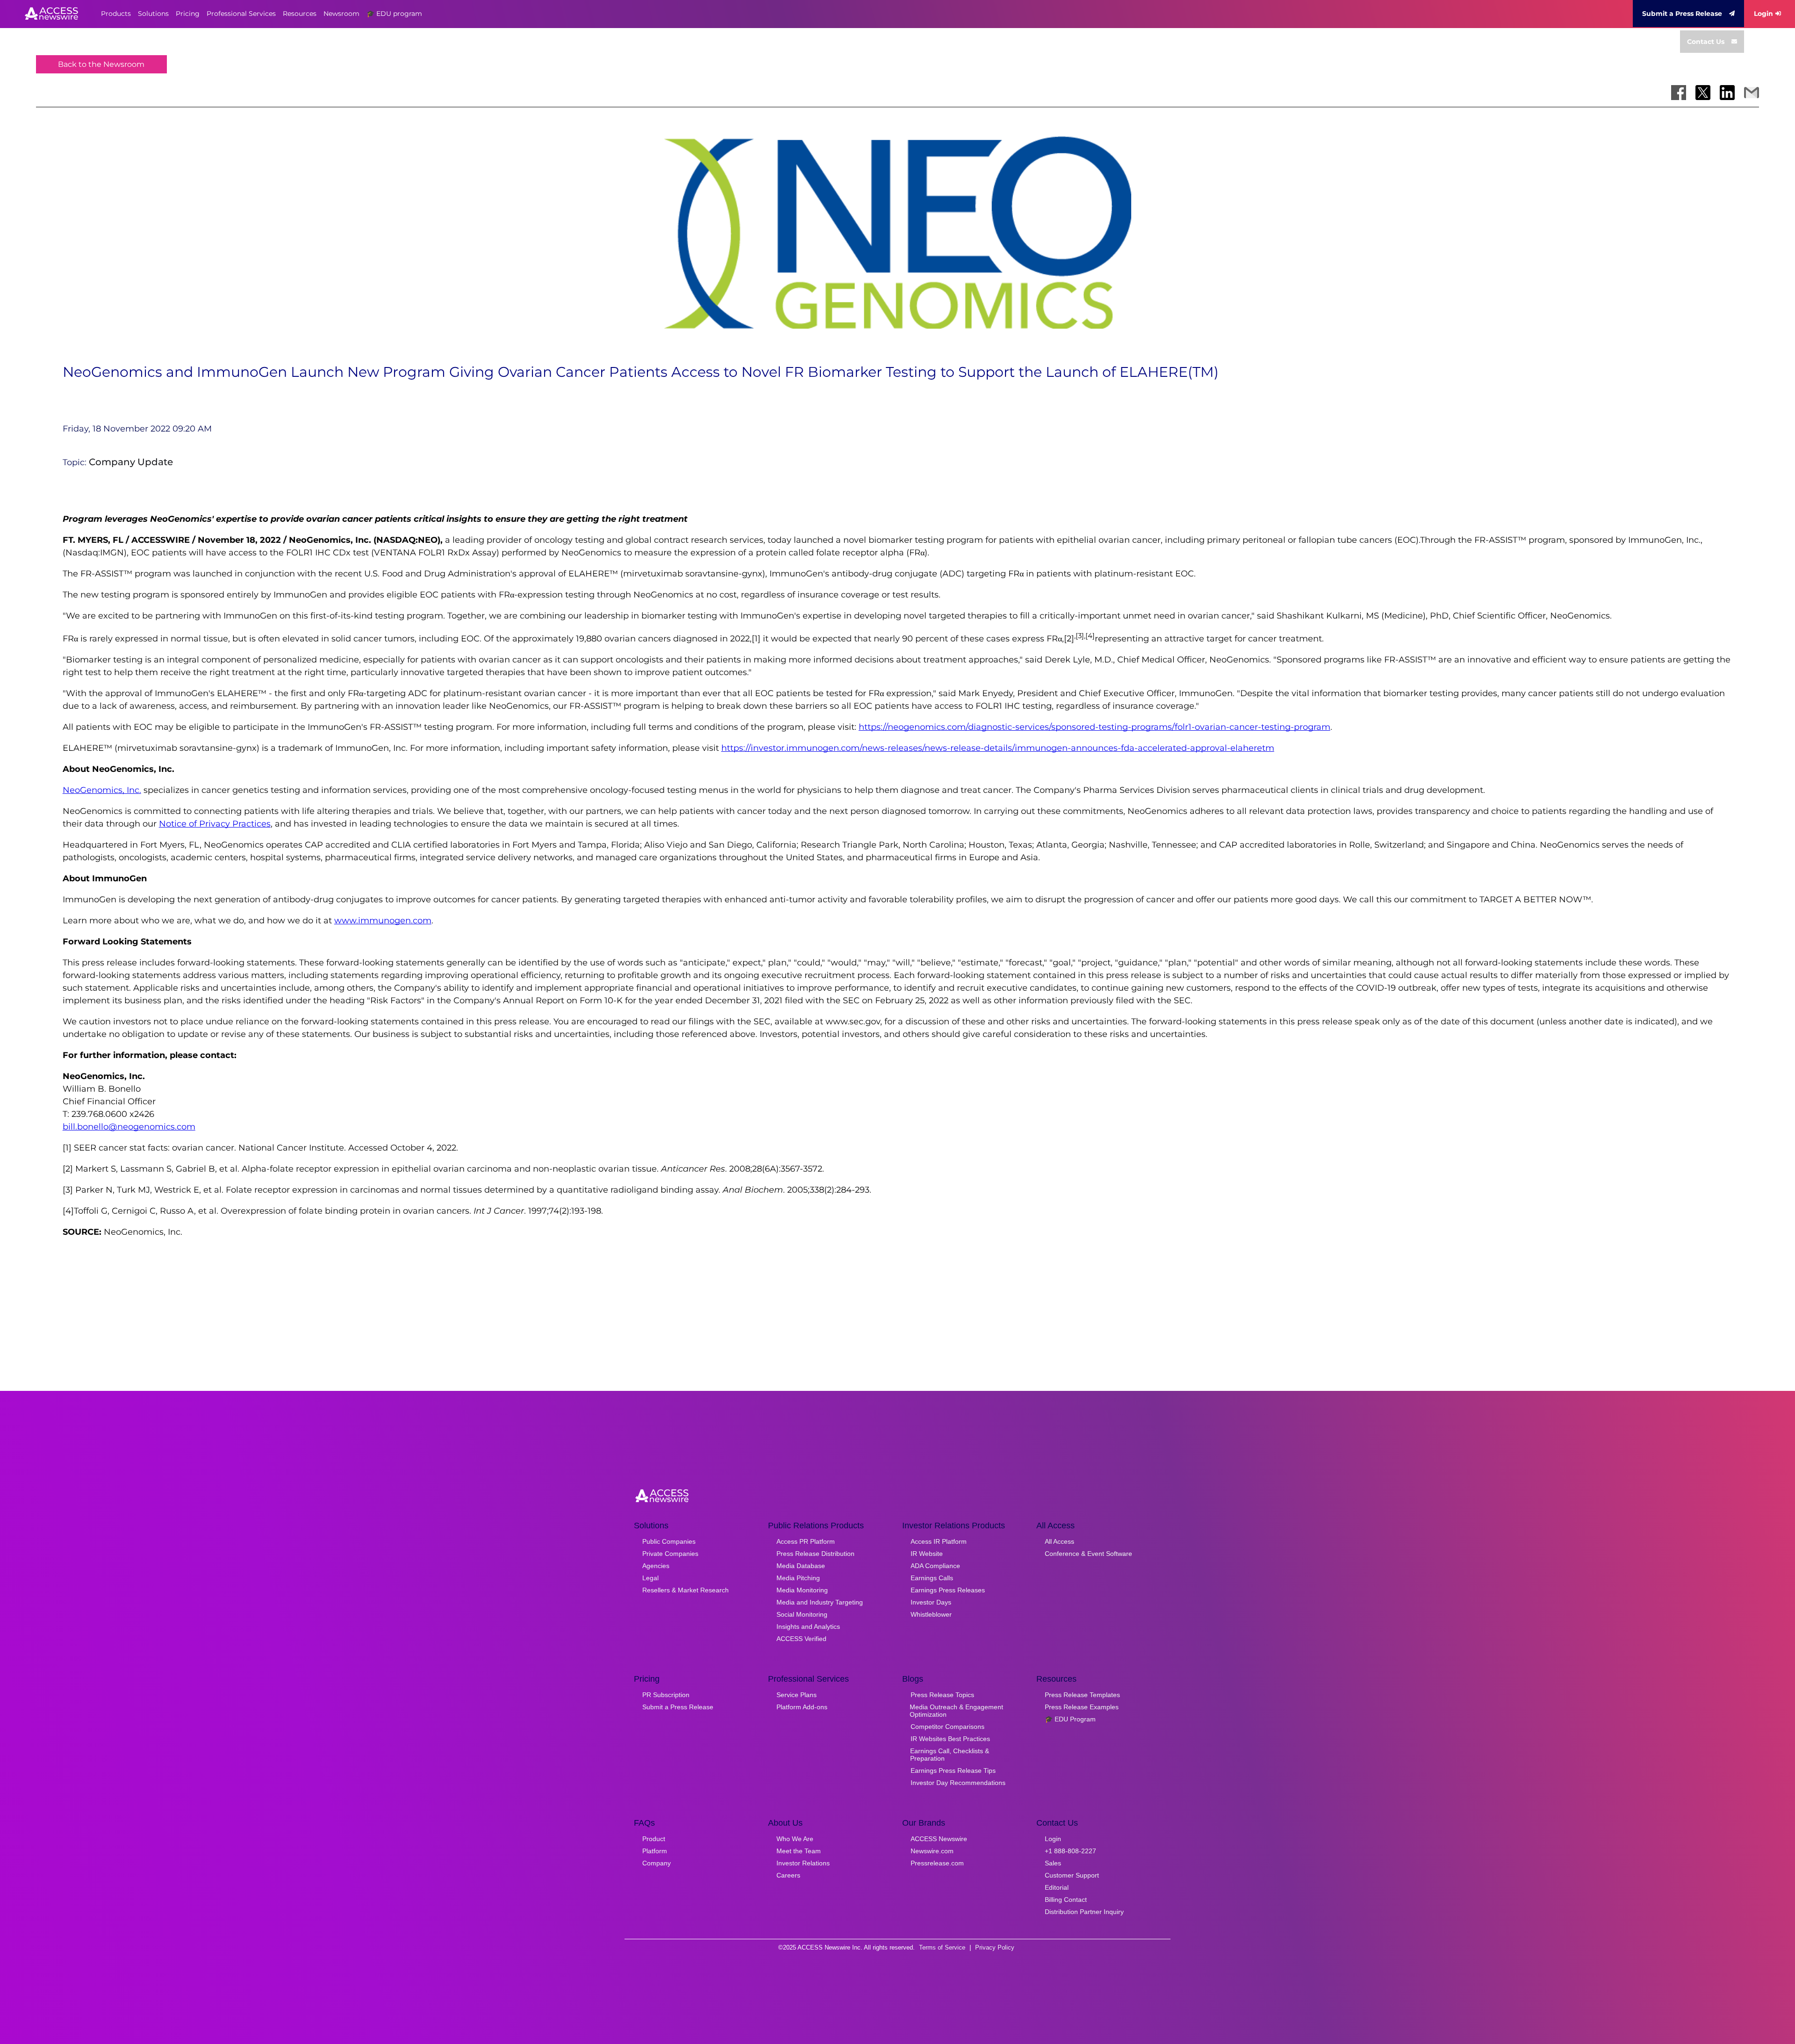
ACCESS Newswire (939, 1839)
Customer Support (1072, 1875)
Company (657, 1863)
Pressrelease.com (937, 1863)
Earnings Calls (932, 1578)
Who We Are (795, 1839)
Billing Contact (1066, 1900)
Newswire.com (932, 1851)
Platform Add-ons (802, 1707)
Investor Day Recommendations (958, 1783)
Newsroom (341, 14)
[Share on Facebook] (1679, 93)
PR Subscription (666, 1695)
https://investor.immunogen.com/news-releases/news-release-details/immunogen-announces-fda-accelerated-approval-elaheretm (998, 748)
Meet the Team (799, 1851)
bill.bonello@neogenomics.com (129, 1127)
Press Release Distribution (815, 1554)
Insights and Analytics (808, 1627)
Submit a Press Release (1682, 14)
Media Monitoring (802, 1590)
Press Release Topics (942, 1695)
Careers (788, 1875)
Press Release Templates (1082, 1695)
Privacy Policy (995, 1947)
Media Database (801, 1566)
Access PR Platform (806, 1541)
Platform (655, 1851)
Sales (1053, 1863)
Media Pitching (798, 1578)
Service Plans (797, 1695)
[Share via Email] (1752, 93)
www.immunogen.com (383, 921)
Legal (650, 1578)
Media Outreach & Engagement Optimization (956, 1711)
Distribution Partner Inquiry (1084, 1912)
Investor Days (931, 1602)
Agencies (656, 1566)
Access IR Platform (939, 1541)
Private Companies (670, 1554)
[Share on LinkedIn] (1727, 93)
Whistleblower (931, 1614)
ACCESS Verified (801, 1639)
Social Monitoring (802, 1614)
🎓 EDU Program (1070, 1719)
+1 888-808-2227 (1070, 1851)
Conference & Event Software (1088, 1554)
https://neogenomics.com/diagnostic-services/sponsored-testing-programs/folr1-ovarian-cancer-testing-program (1095, 727)
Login (1763, 14)
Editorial (1057, 1887)
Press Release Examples (1082, 1707)
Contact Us (1706, 42)
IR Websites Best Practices (950, 1739)
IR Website (927, 1554)
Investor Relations (803, 1863)
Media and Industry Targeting (820, 1602)
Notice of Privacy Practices (215, 824)
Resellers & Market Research (686, 1590)
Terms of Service (942, 1947)
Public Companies (669, 1541)
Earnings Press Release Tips (953, 1771)
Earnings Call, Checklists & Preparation (950, 1755)
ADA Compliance (935, 1566)
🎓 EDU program (394, 14)
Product (654, 1839)
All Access (1059, 1541)
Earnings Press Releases (948, 1590)
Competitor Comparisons (948, 1727)
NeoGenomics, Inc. (102, 790)
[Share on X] (1703, 93)
